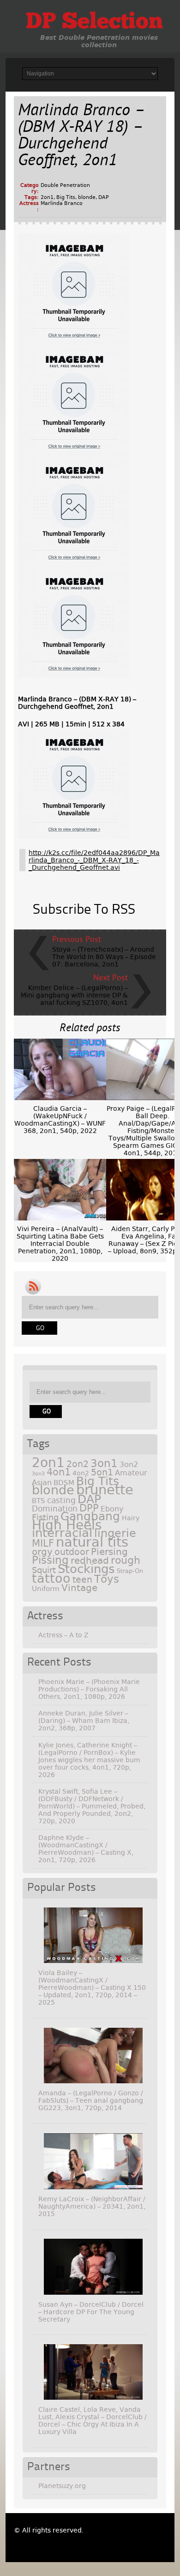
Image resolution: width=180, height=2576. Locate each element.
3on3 (38, 1474)
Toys (107, 1579)
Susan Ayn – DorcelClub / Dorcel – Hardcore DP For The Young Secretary (91, 2312)
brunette (105, 1490)
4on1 (59, 1472)
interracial (62, 1533)
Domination (55, 1509)
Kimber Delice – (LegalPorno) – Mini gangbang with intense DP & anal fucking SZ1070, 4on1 (74, 995)
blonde (87, 197)
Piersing (109, 1552)
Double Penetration (65, 185)
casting (61, 1500)
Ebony (112, 1509)
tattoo (51, 1578)
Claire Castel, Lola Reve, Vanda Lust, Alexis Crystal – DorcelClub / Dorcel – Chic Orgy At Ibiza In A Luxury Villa (93, 2421)
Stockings (86, 1569)
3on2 (129, 1464)
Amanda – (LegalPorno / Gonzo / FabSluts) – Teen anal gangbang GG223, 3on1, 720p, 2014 (91, 2100)
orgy (42, 1552)
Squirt (44, 1570)
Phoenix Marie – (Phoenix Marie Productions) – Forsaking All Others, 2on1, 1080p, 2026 (89, 1689)
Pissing (50, 1560)
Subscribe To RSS (84, 910)
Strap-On (130, 1571)
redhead (90, 1560)
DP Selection (94, 23)
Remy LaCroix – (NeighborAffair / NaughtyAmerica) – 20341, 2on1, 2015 (92, 2206)
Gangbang (90, 1516)
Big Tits (66, 197)
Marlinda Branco (62, 203)
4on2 (81, 1473)
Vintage (79, 1588)
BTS (39, 1501)
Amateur (131, 1473)
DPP (89, 1508)
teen (82, 1580)
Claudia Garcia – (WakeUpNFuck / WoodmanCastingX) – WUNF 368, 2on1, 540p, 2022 (60, 1120)
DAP (104, 197)
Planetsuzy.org (62, 2486)
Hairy (131, 1518)
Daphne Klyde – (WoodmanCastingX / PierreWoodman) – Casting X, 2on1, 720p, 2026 (86, 1849)
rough (126, 1560)
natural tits (92, 1542)
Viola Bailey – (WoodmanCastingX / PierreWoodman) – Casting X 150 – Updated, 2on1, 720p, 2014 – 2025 (92, 1988)
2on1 (47, 197)
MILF (43, 1543)
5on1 (102, 1472)
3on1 (104, 1463)
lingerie (115, 1533)
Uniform (46, 1589)
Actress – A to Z (63, 1635)
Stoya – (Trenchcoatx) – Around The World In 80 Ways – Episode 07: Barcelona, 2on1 (104, 957)
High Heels (67, 1525)
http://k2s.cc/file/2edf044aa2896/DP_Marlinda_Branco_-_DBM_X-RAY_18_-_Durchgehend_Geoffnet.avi (94, 860)
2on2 (78, 1464)
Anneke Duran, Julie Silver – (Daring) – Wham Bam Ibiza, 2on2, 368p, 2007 (84, 1721)
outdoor (72, 1552)
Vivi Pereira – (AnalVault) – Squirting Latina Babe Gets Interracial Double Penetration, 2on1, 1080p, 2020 (60, 1244)
